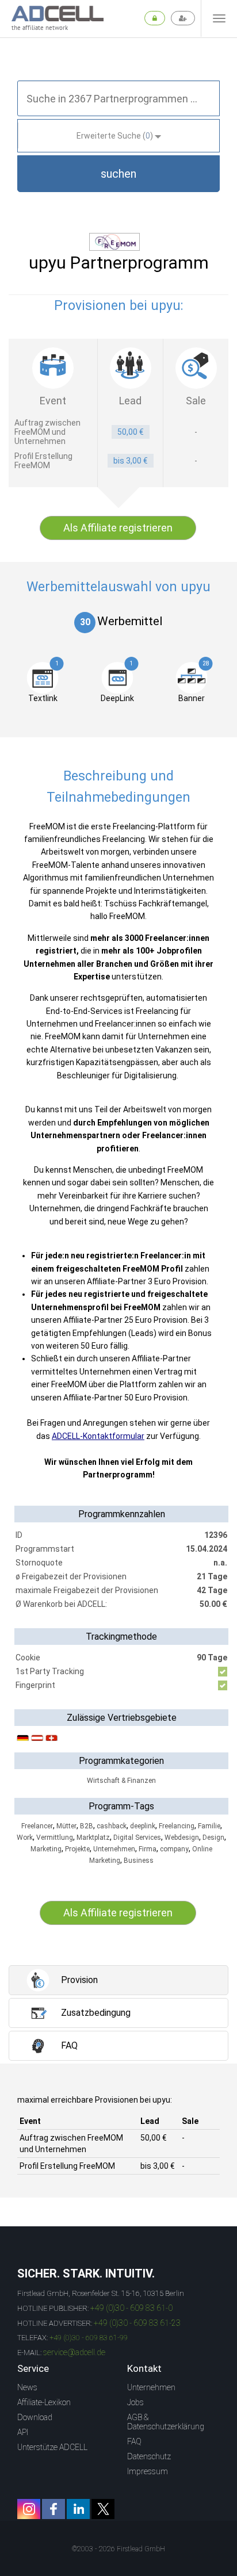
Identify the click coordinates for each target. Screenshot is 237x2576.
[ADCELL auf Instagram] (29, 2509)
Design (213, 1838)
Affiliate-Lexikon (44, 2402)
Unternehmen (114, 1849)
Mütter (66, 1826)
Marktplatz (93, 1838)
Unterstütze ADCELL (52, 2447)
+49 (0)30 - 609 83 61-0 (131, 2308)
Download (35, 2417)
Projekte (77, 1849)
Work (25, 1838)
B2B (87, 1826)
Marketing (46, 1849)
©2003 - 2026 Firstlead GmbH (118, 2549)
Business (139, 1861)
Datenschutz (149, 2456)
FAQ (134, 2441)
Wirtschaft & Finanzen (121, 1781)
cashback (112, 1826)
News (27, 2387)
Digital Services (137, 1838)
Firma (148, 1849)
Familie (209, 1826)
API (23, 2432)
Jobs (135, 2402)
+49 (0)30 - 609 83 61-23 (137, 2323)
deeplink (143, 1826)
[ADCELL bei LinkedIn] (78, 2509)
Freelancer (37, 1826)
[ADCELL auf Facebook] (53, 2509)
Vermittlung (55, 1838)
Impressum (148, 2471)
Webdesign (182, 1838)
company (174, 1849)
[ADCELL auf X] (103, 2509)
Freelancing (177, 1826)
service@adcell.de (74, 2352)
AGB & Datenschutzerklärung (166, 2422)
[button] (118, 174)
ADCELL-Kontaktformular (98, 1436)
